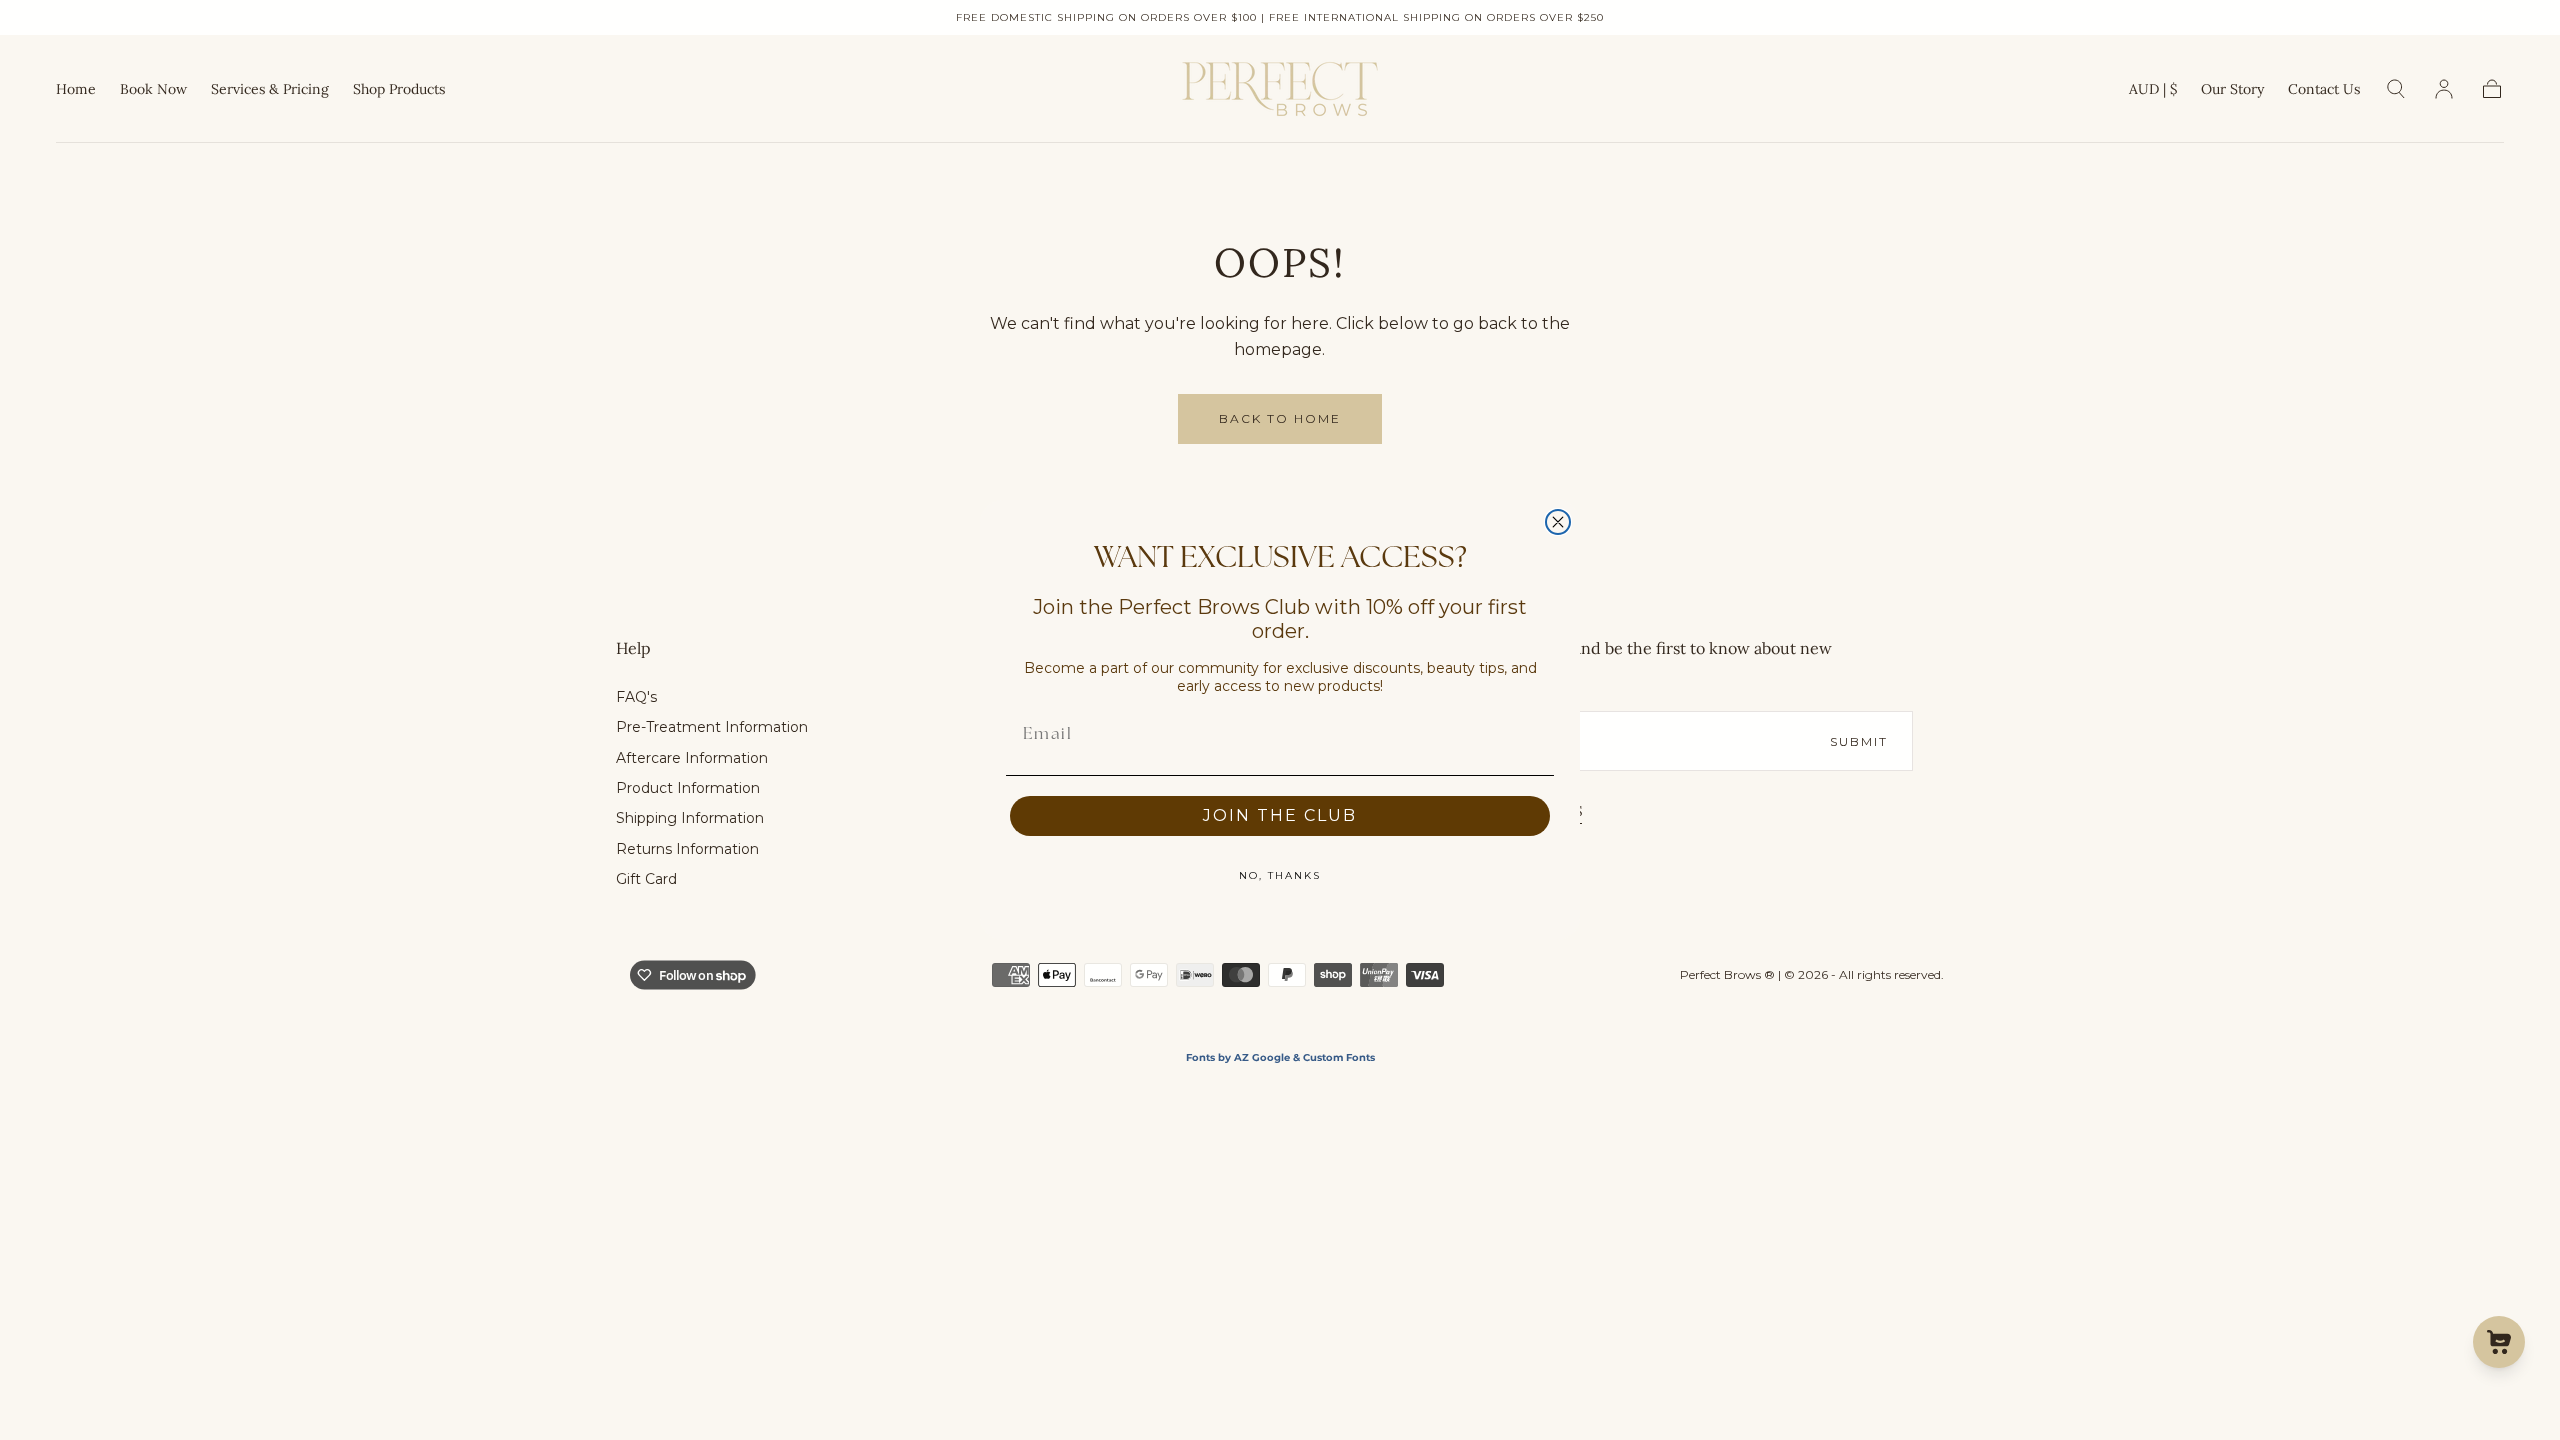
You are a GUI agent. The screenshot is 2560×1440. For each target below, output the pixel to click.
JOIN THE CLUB (1280, 815)
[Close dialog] (1558, 522)
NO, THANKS (1280, 875)
